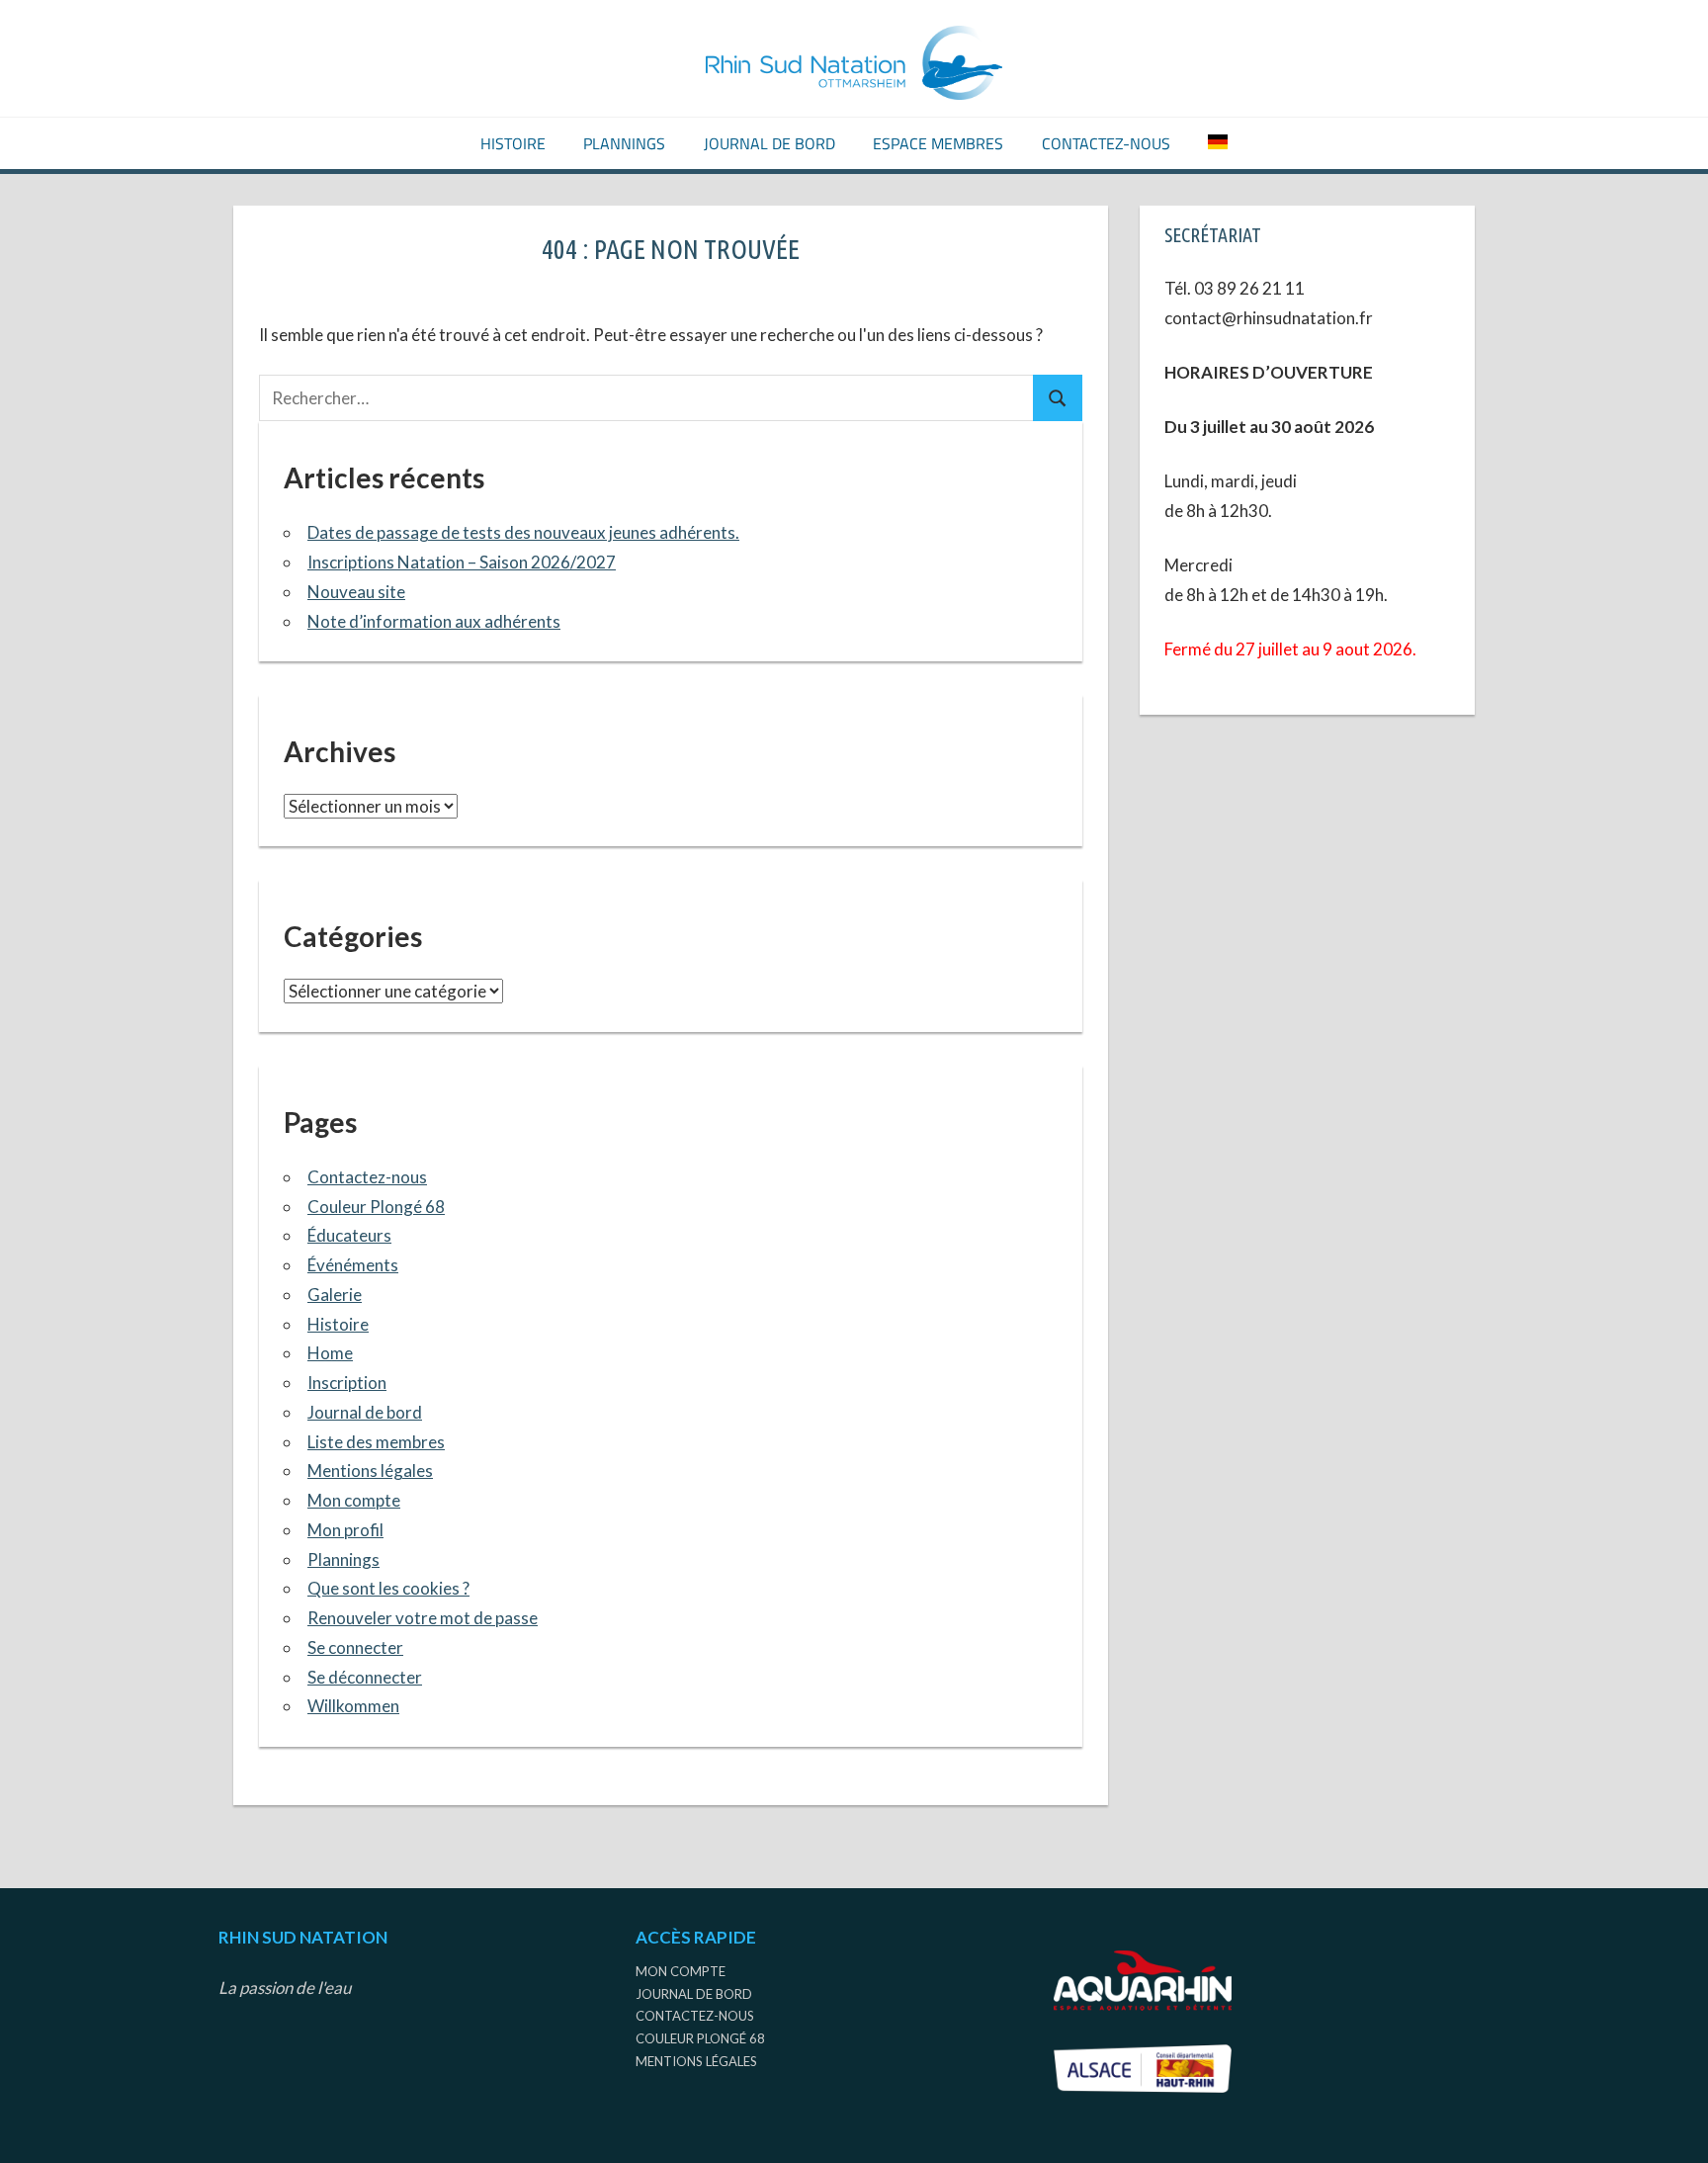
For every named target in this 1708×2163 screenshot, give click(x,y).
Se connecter (355, 1647)
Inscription (347, 1383)
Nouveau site (356, 592)
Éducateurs (349, 1235)
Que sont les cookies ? (388, 1588)
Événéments (353, 1265)
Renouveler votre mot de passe (423, 1618)
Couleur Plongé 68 (376, 1207)
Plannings (624, 143)
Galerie (335, 1295)
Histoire (513, 143)
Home (330, 1353)
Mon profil (345, 1530)
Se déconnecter (365, 1677)
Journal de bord (769, 143)
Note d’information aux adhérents (434, 621)
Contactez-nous (1106, 143)
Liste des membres (376, 1442)
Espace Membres (938, 143)
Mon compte (354, 1500)
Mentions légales (370, 1471)
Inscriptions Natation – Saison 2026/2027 (462, 562)
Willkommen (353, 1706)
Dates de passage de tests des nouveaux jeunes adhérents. (523, 532)
